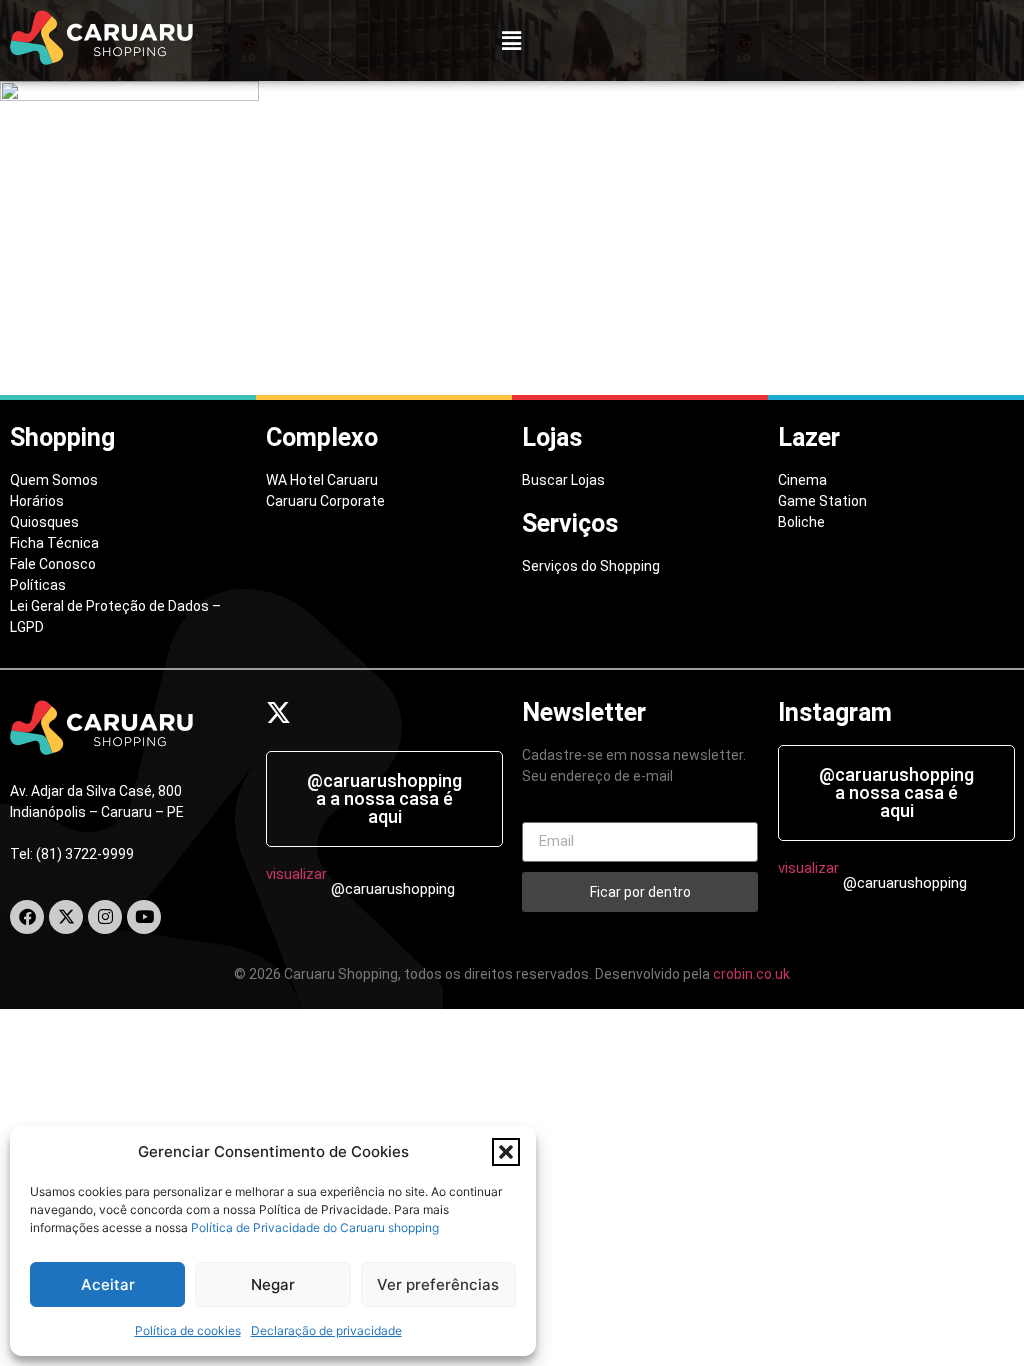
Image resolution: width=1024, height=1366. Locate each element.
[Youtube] (144, 917)
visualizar (296, 874)
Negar (273, 1284)
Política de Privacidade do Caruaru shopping (315, 1227)
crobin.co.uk (751, 974)
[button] (506, 1152)
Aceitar (108, 1284)
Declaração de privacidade (326, 1330)
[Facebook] (27, 917)
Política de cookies (188, 1330)
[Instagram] (105, 917)
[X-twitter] (66, 917)
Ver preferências (438, 1284)
